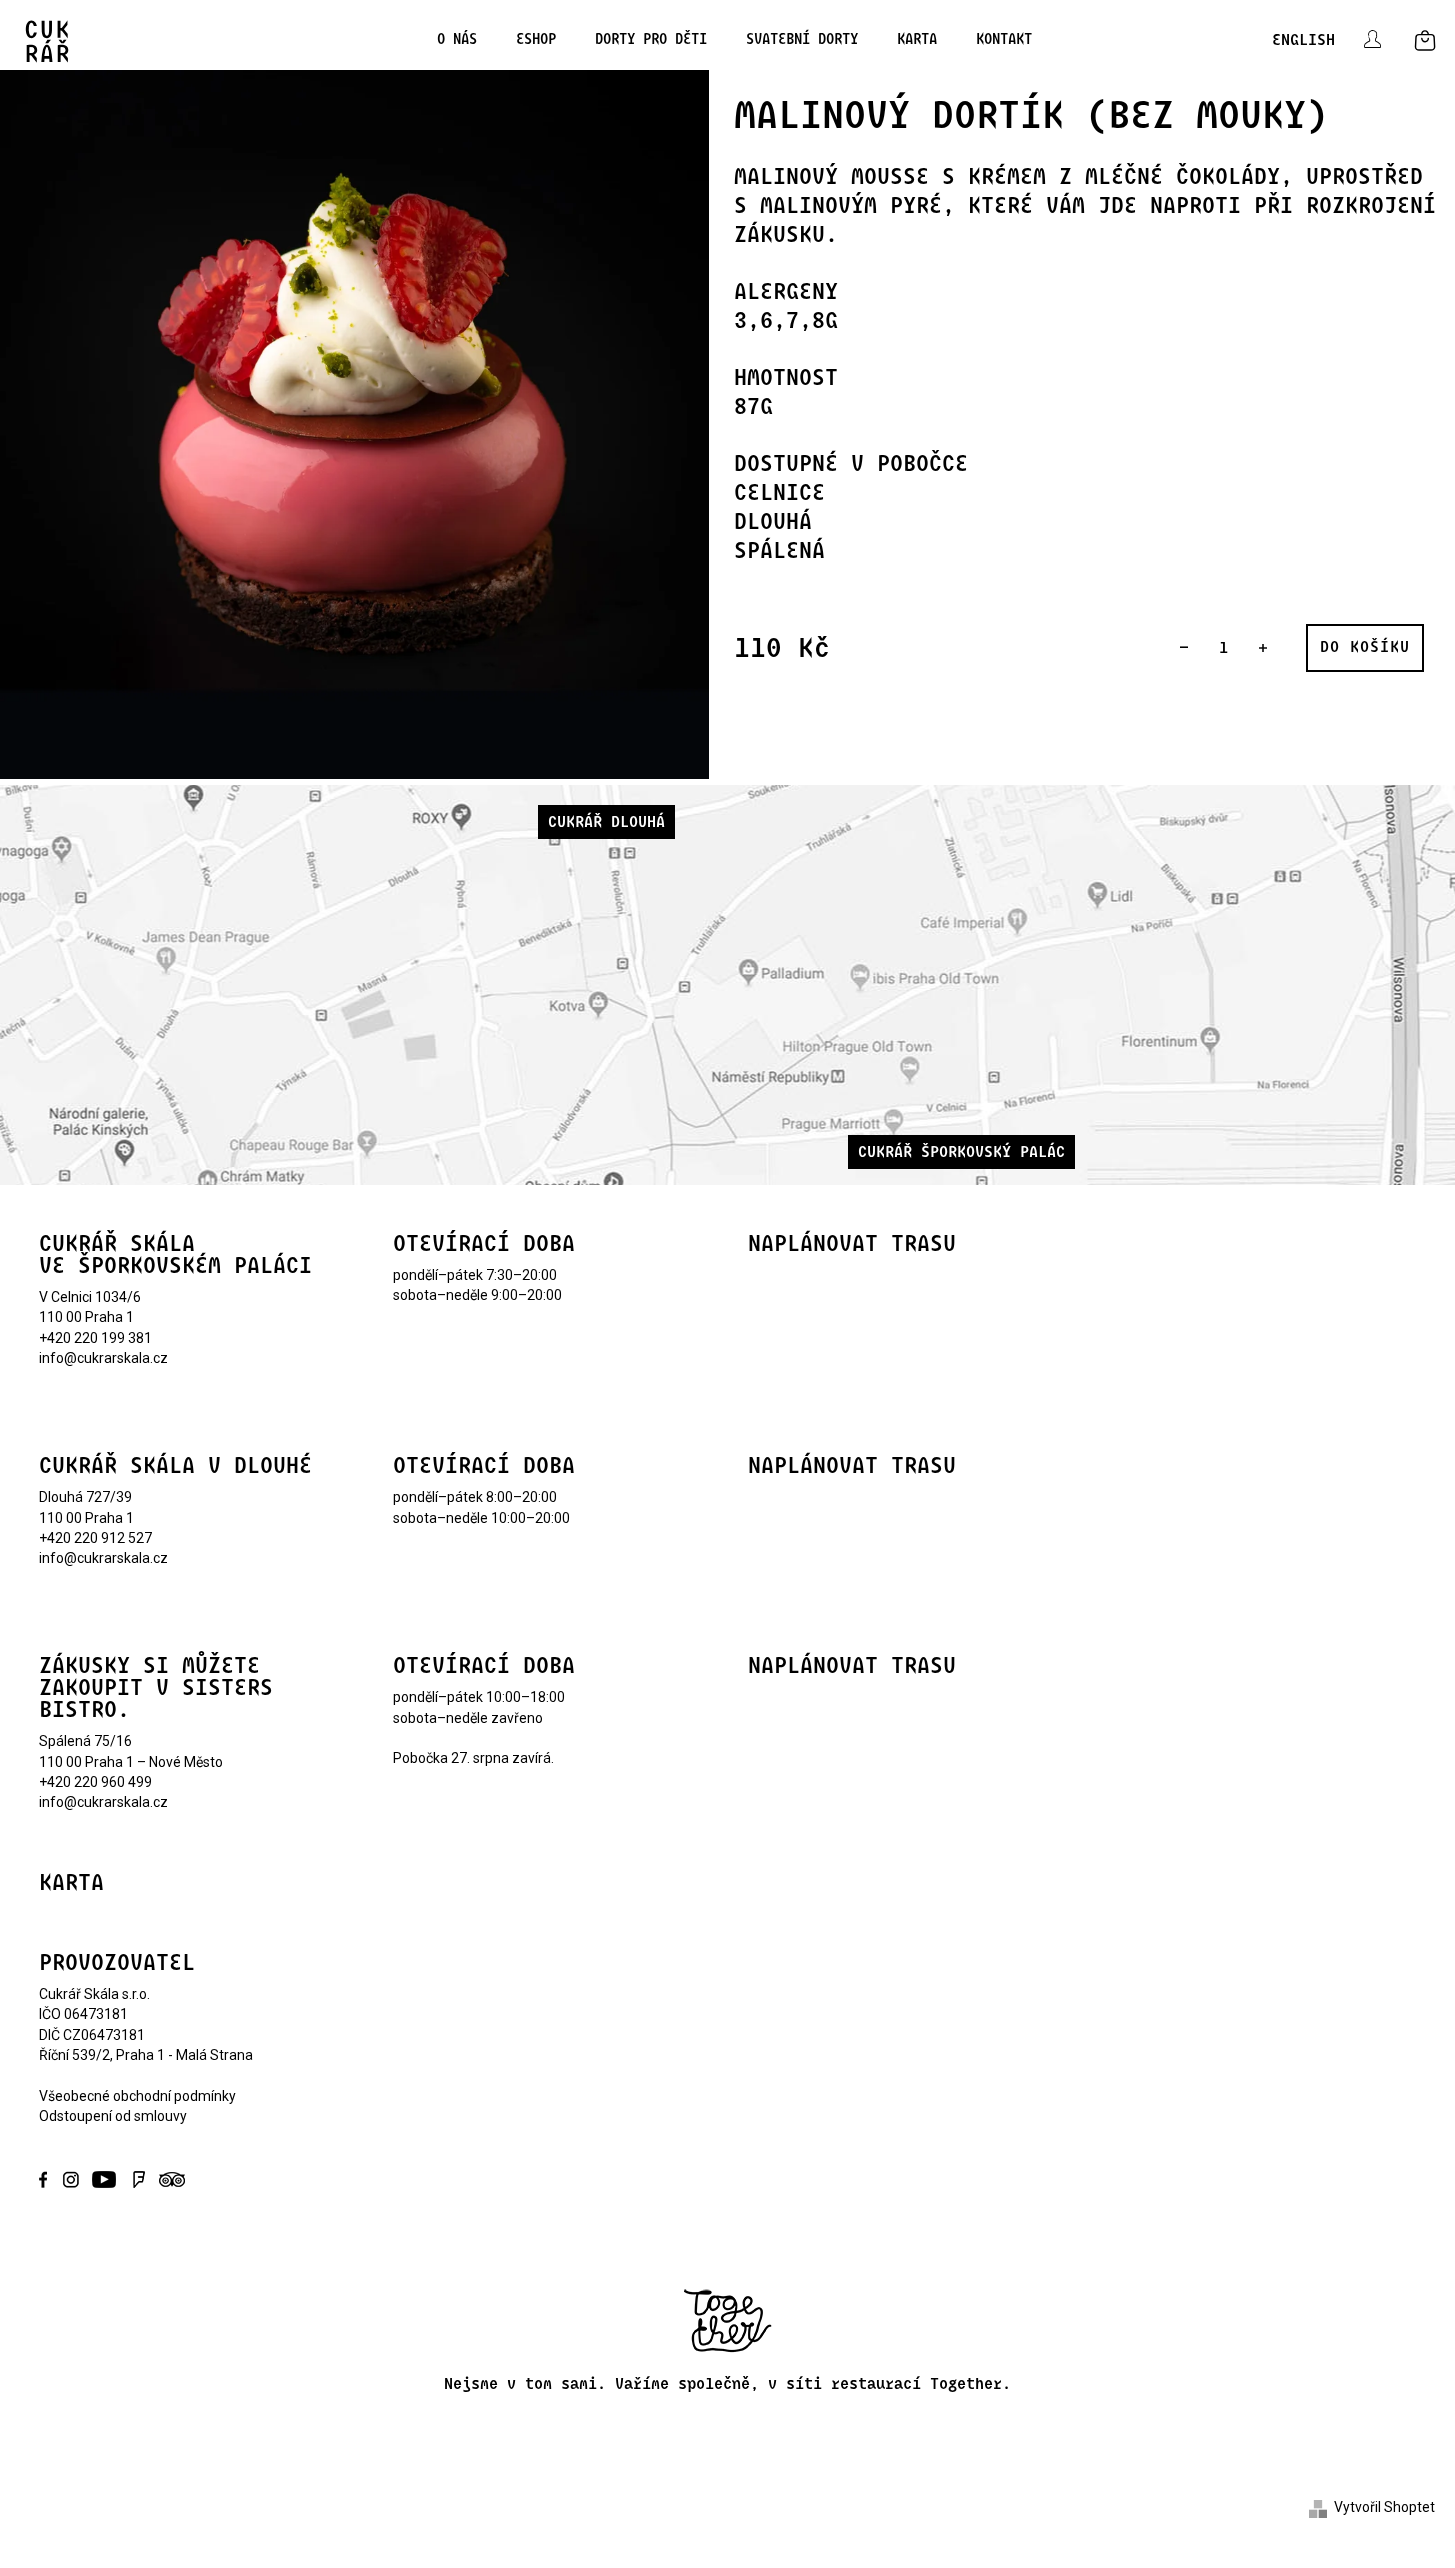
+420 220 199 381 (95, 1338)
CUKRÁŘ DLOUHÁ (606, 822)
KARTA (71, 1883)
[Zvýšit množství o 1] (1263, 648)
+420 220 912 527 (95, 1538)
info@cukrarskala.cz (103, 1358)
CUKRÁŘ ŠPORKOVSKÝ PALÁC (961, 1152)
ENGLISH (1303, 40)
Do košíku (1365, 647)
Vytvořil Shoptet (1384, 2507)
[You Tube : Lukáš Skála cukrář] (105, 2178)
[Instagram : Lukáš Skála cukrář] (71, 2178)
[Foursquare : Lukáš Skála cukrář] (139, 2178)
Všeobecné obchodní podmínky (137, 2096)
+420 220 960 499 (95, 1782)
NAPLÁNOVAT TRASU (852, 1244)
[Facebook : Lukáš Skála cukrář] (49, 2178)
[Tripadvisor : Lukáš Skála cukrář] (169, 2178)
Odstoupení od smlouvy (113, 2116)
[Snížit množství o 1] (1184, 648)
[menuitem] (450, 40)
